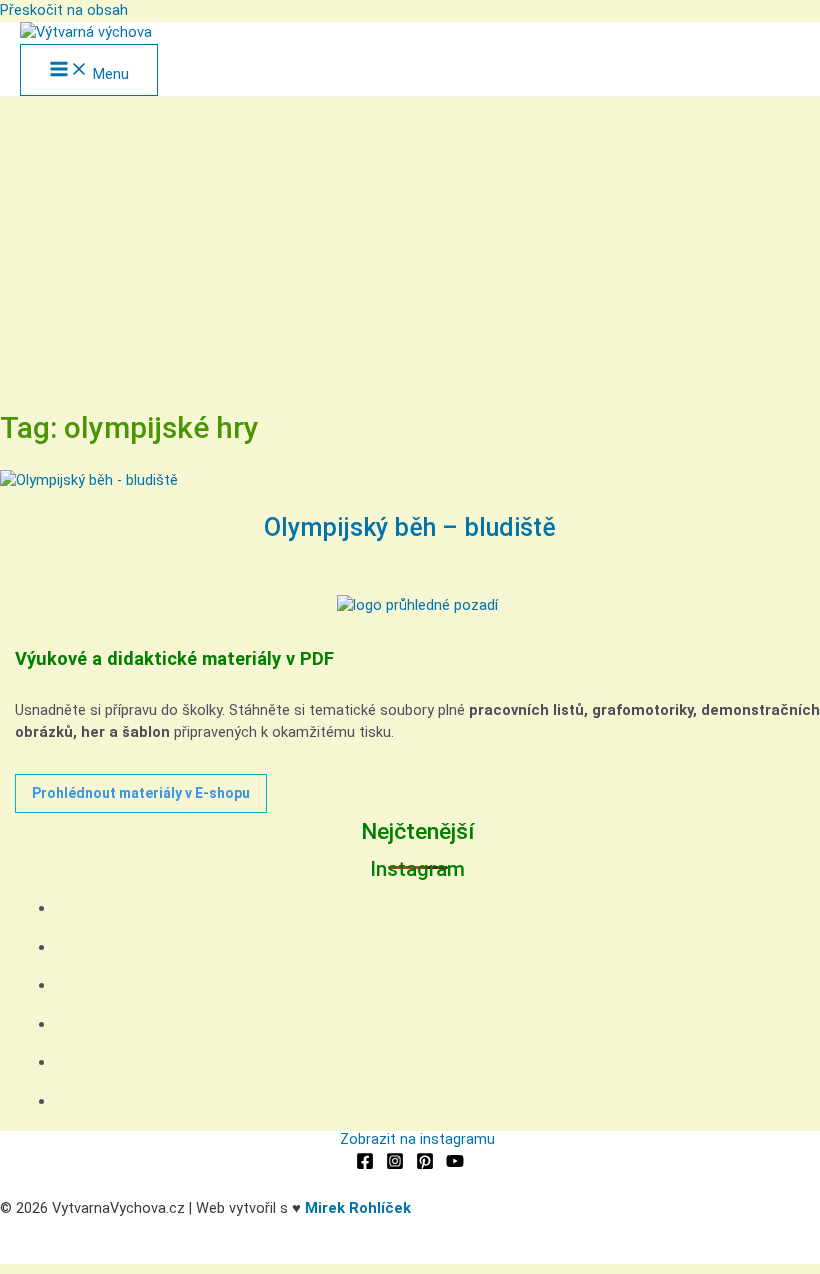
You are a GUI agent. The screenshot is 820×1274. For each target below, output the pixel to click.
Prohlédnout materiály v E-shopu (141, 793)
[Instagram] (395, 1165)
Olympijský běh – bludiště (410, 527)
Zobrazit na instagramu (417, 1139)
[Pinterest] (425, 1165)
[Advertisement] (410, 247)
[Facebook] (365, 1165)
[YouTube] (455, 1165)
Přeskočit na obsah (64, 10)
